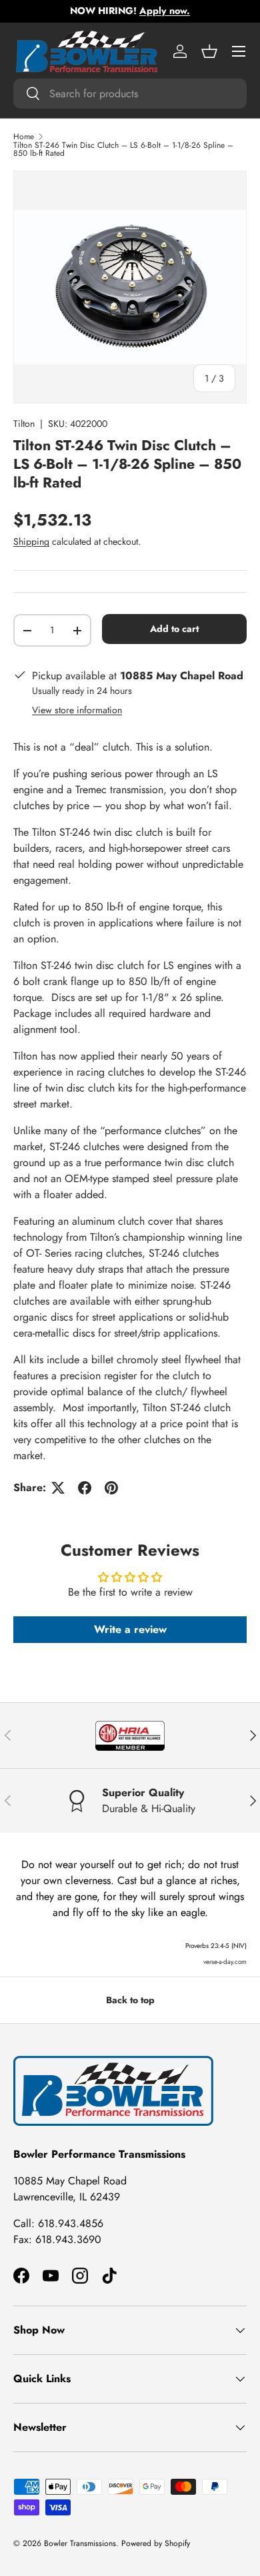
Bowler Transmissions (80, 2543)
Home (24, 137)
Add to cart (174, 629)
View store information (77, 710)
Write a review (130, 1629)
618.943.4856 (71, 2223)
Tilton (24, 424)
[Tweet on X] (58, 1488)
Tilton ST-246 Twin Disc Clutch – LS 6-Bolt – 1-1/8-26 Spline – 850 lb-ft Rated (123, 149)
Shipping (31, 541)
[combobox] (130, 94)
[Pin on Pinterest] (111, 1488)
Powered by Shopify (156, 2543)
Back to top (130, 2000)
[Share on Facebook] (85, 1488)
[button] (209, 51)
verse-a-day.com (225, 1962)
